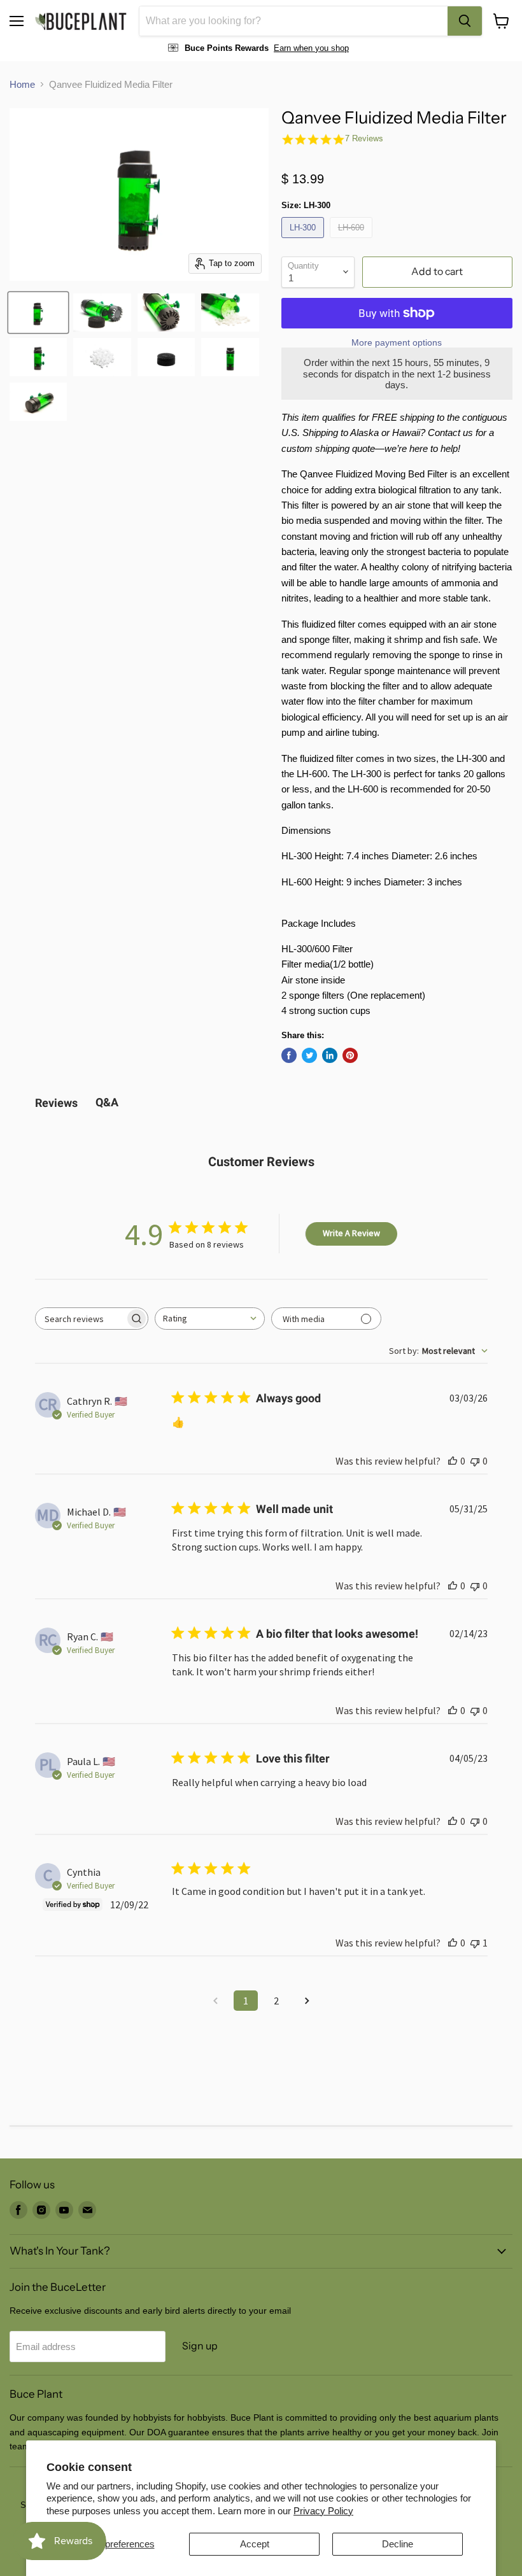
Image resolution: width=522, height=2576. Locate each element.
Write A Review (351, 1233)
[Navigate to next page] (307, 2001)
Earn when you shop (311, 48)
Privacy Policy (323, 2511)
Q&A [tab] (107, 1102)
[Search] (465, 21)
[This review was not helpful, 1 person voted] (475, 1943)
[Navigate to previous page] (215, 2001)
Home (22, 84)
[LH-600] (353, 241)
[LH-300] (304, 241)
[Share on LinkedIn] (330, 1055)
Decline (398, 2544)
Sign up (200, 2346)
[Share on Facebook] (289, 1055)
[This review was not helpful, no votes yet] (475, 1461)
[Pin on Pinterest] (350, 1055)
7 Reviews (364, 138)
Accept (255, 2544)
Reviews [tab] (56, 1103)
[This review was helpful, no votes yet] (453, 1461)
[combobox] (293, 21)
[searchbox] (80, 1319)
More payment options (397, 342)
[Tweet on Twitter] (309, 1055)
